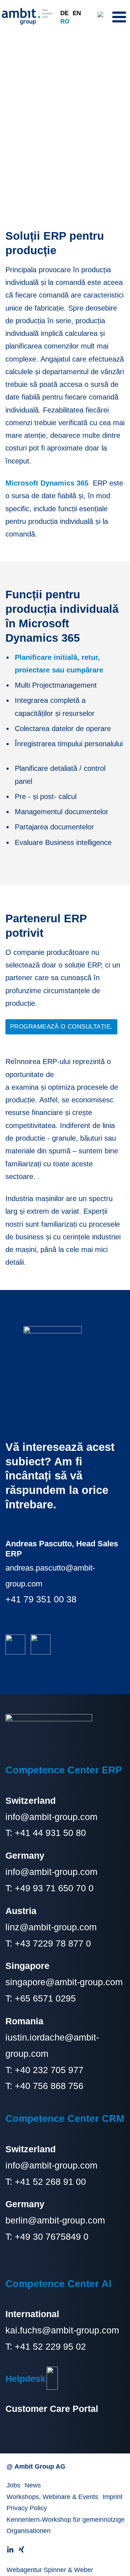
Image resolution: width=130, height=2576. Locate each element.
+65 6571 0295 (45, 1998)
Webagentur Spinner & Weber (50, 2570)
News (33, 2485)
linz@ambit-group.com (51, 1927)
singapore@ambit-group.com (64, 1982)
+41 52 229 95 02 (50, 2346)
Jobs (13, 2485)
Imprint (112, 2497)
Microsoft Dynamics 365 (47, 483)
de (64, 13)
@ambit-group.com (66, 2220)
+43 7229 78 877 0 (53, 1943)
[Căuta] (103, 16)
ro (65, 21)
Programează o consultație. (61, 1027)
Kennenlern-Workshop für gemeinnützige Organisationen (66, 2525)
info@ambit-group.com (51, 1817)
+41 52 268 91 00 (50, 2182)
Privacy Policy (27, 2508)
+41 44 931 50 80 (49, 1833)
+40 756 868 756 (49, 2086)
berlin (17, 2220)
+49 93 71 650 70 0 (54, 1888)
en (77, 13)
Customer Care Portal (52, 2409)
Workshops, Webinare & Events (52, 2497)
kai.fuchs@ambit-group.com (62, 2330)
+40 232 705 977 (49, 2070)
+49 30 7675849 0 (52, 2237)
